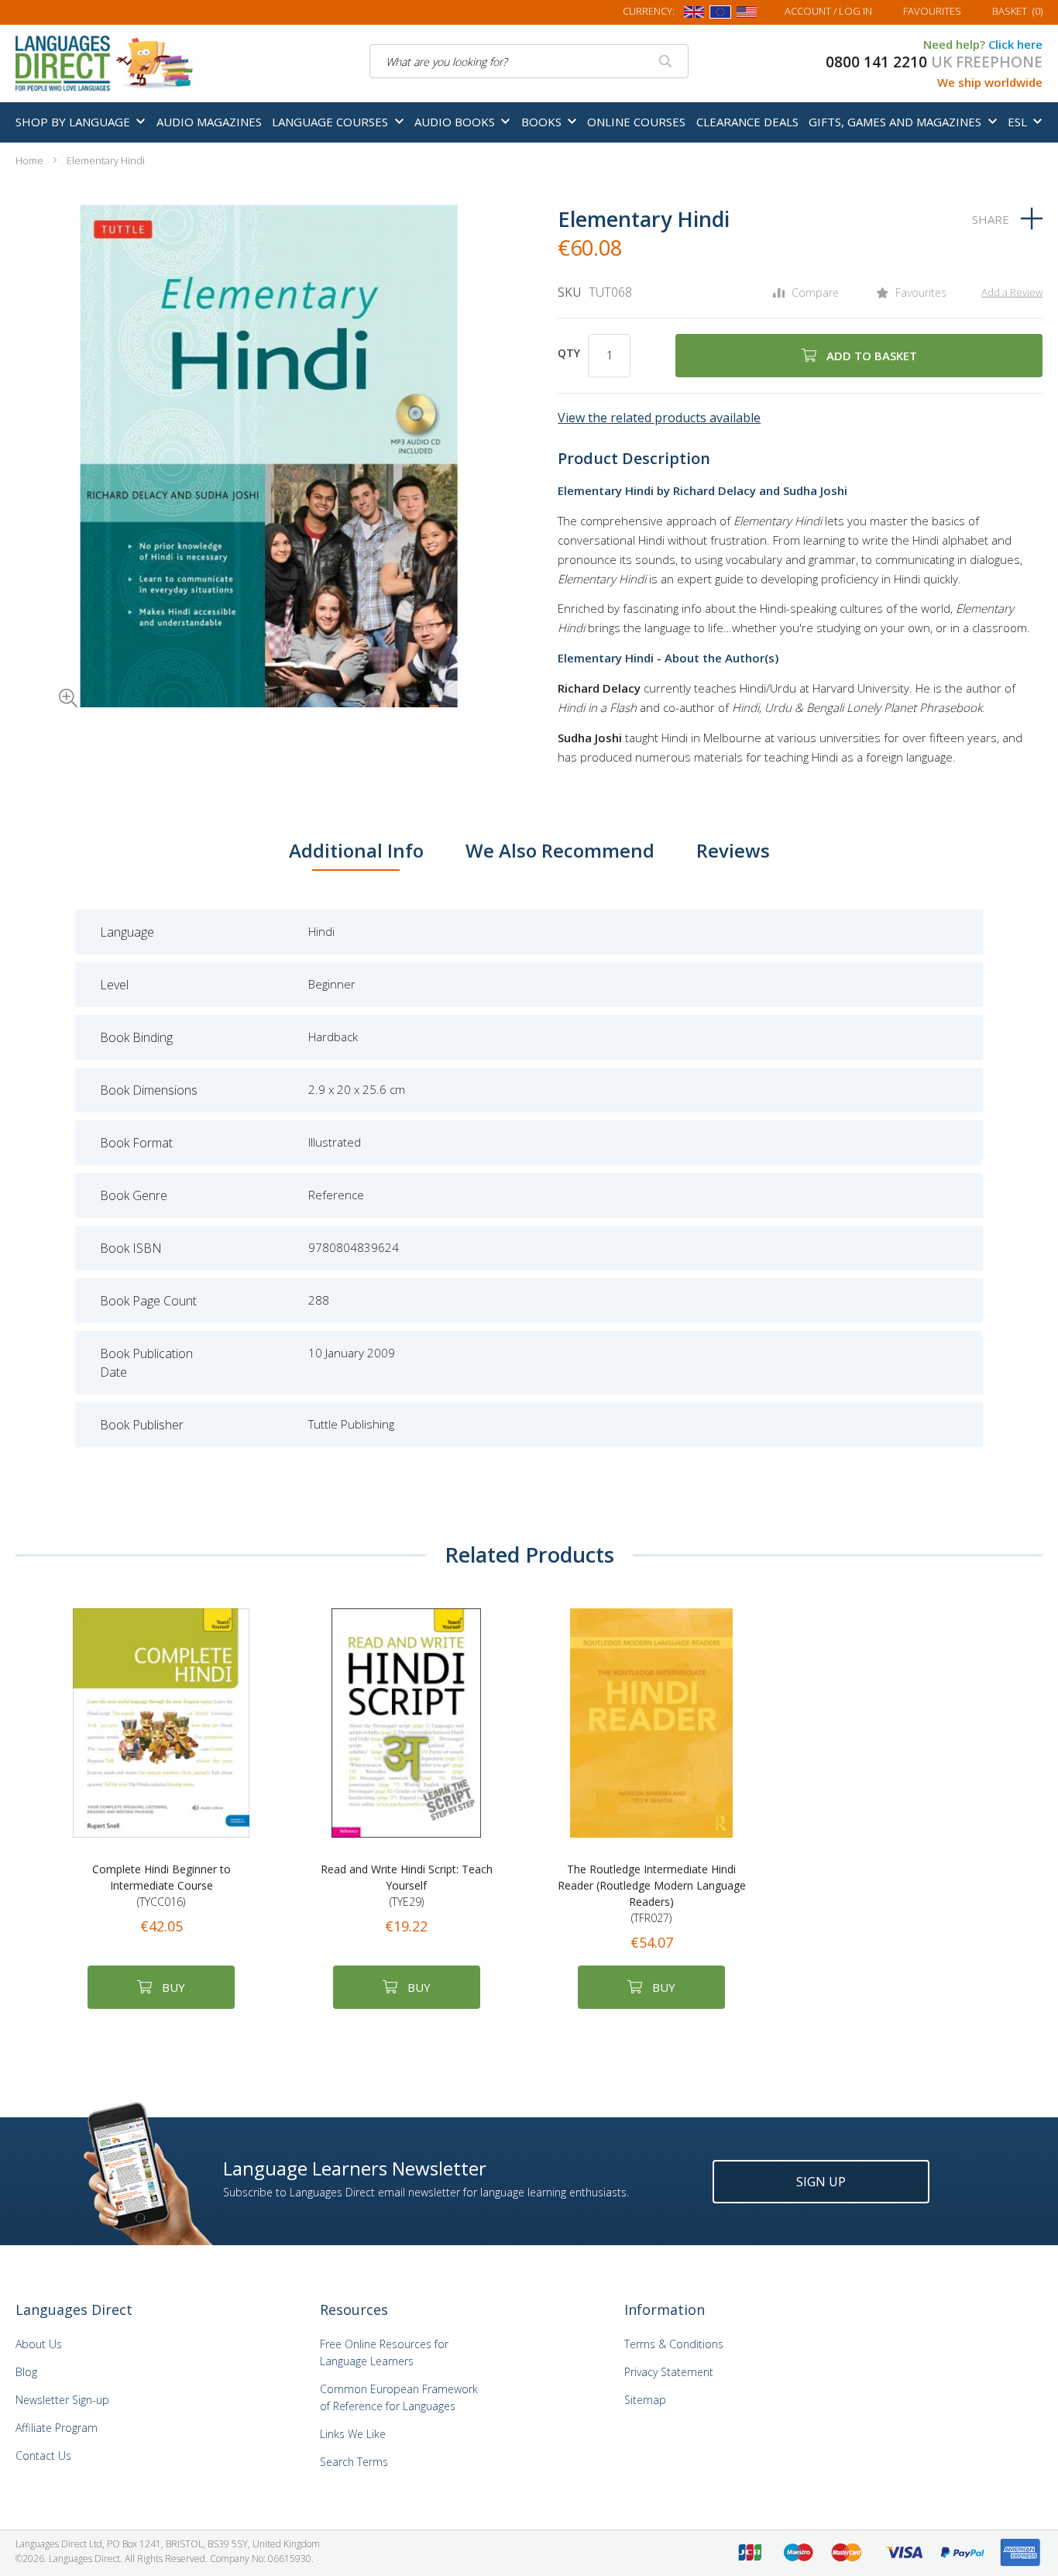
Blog (26, 2372)
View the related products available (659, 418)
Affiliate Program (57, 2428)
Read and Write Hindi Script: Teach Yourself (407, 1885)
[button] (46, 676)
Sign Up (821, 2182)
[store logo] (105, 62)
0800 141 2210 (876, 62)
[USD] (747, 15)
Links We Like (353, 2434)
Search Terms (354, 2462)
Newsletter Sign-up (62, 2400)
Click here (1015, 44)
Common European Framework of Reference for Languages (399, 2397)
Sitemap (645, 2400)
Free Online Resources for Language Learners (384, 2352)
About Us (39, 2344)
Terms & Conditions (674, 2344)
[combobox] (529, 61)
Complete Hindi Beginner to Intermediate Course (161, 1885)
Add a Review (1012, 292)
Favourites (932, 11)
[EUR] (720, 15)
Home (29, 160)
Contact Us (43, 2456)
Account (828, 11)
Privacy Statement (669, 2372)
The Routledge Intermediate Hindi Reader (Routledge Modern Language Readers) (652, 1893)
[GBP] (694, 15)
